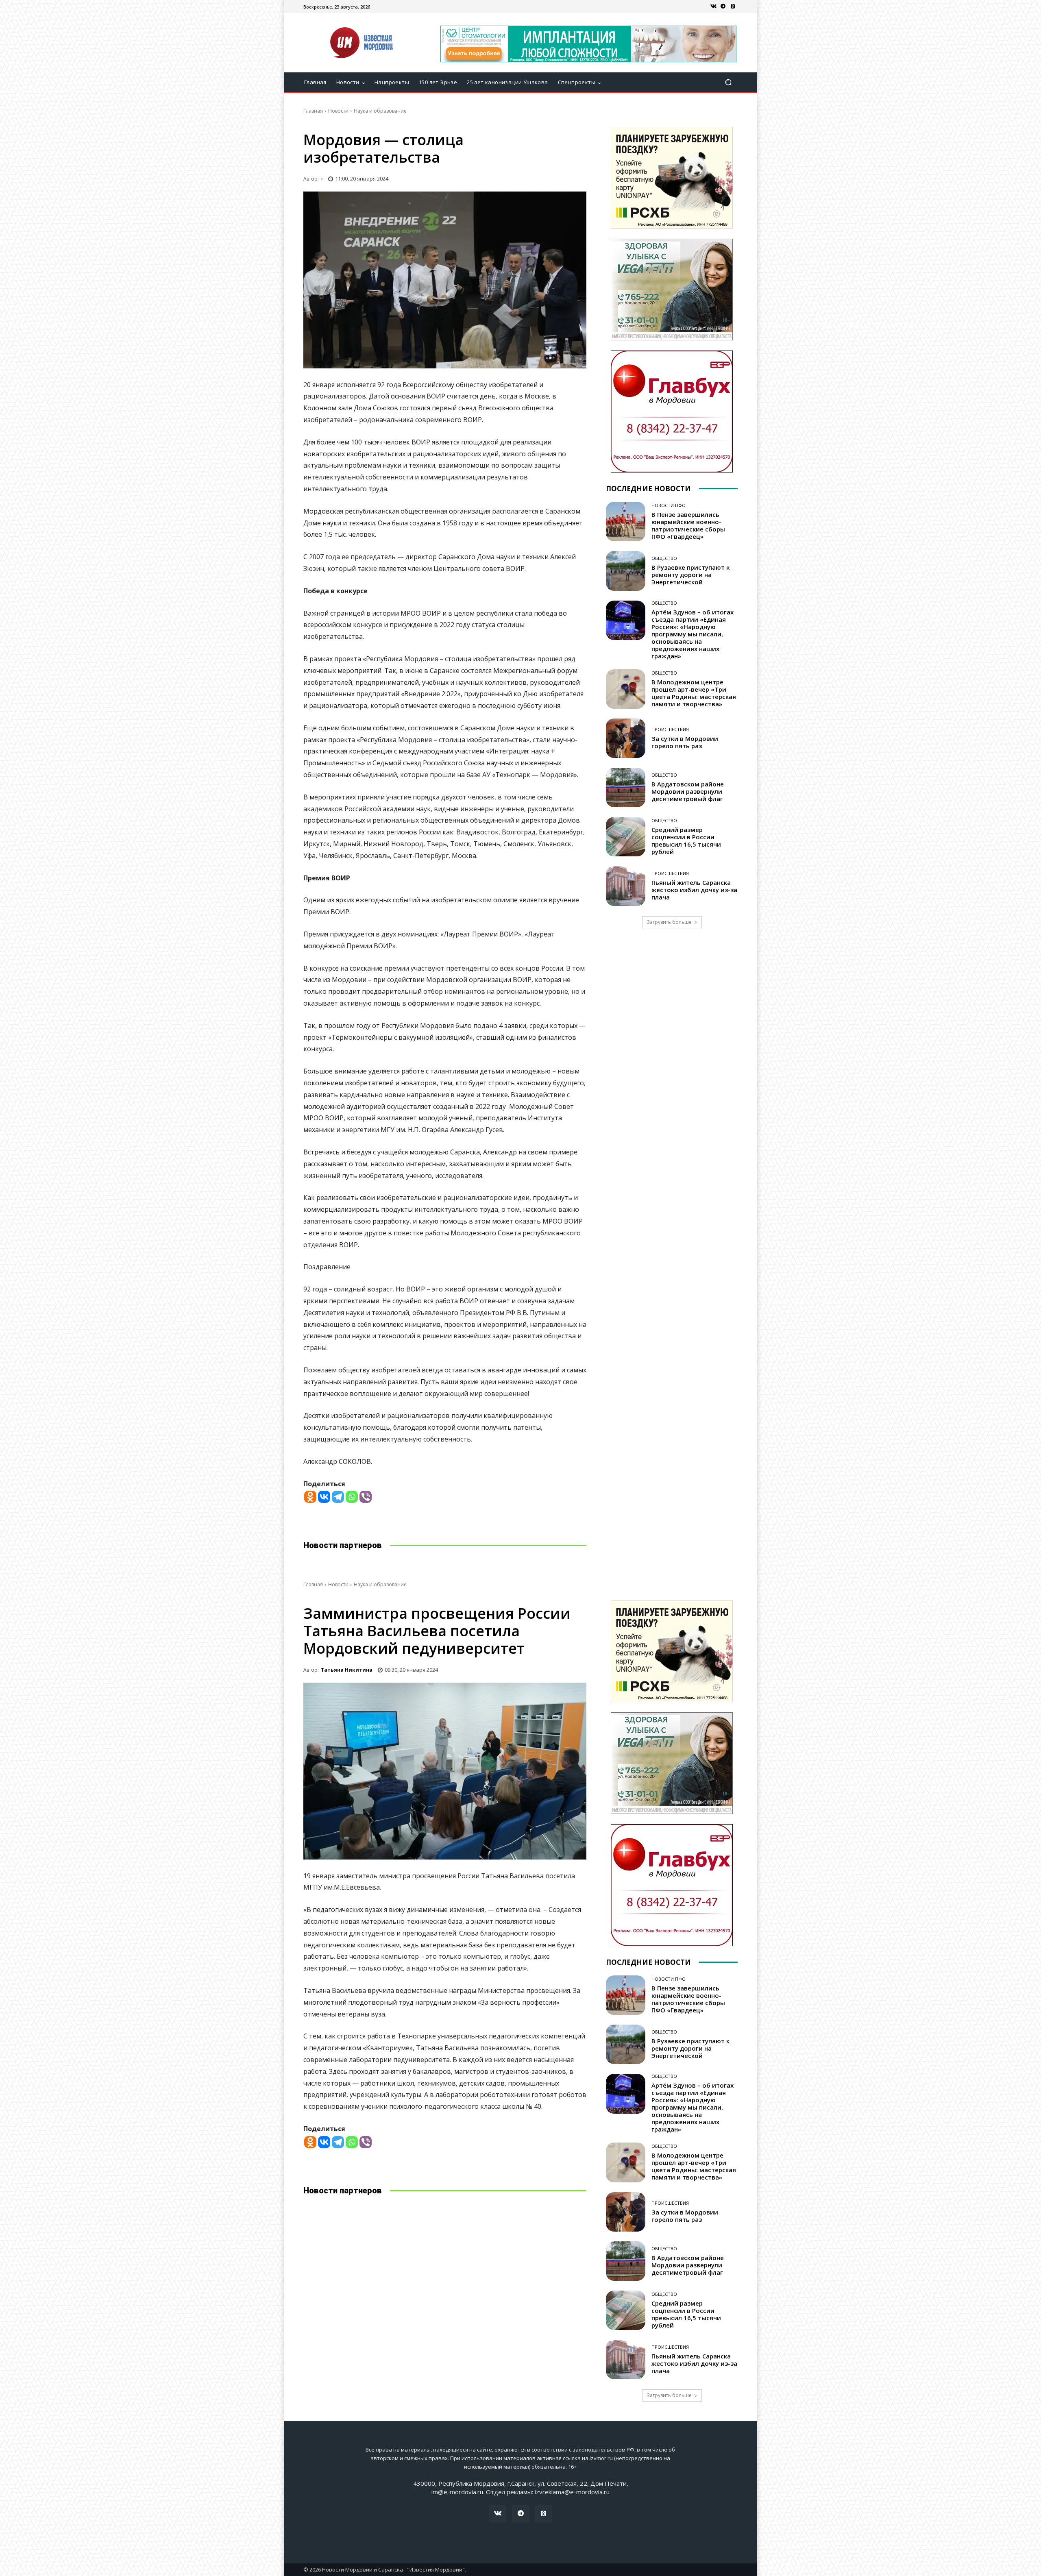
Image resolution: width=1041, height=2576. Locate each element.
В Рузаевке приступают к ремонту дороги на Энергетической (690, 575)
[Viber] (366, 1497)
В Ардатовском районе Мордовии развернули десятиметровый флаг (688, 791)
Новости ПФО (669, 505)
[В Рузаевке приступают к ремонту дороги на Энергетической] (626, 571)
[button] (728, 82)
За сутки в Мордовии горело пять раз (685, 742)
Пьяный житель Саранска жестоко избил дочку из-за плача (694, 890)
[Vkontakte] (324, 1497)
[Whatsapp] (352, 1497)
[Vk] (713, 7)
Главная (313, 111)
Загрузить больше (669, 922)
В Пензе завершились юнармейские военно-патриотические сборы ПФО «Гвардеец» (688, 525)
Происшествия (670, 729)
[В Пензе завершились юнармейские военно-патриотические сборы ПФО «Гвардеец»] (626, 522)
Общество (664, 558)
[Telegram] (723, 7)
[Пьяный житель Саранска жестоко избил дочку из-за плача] (626, 886)
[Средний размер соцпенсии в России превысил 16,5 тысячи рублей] (626, 837)
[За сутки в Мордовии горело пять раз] (626, 738)
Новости (338, 111)
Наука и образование (380, 111)
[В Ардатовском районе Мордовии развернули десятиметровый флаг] (626, 787)
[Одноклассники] (733, 7)
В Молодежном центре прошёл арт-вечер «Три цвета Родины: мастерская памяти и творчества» (694, 693)
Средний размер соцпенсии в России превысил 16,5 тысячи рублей (686, 841)
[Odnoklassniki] (310, 1497)
